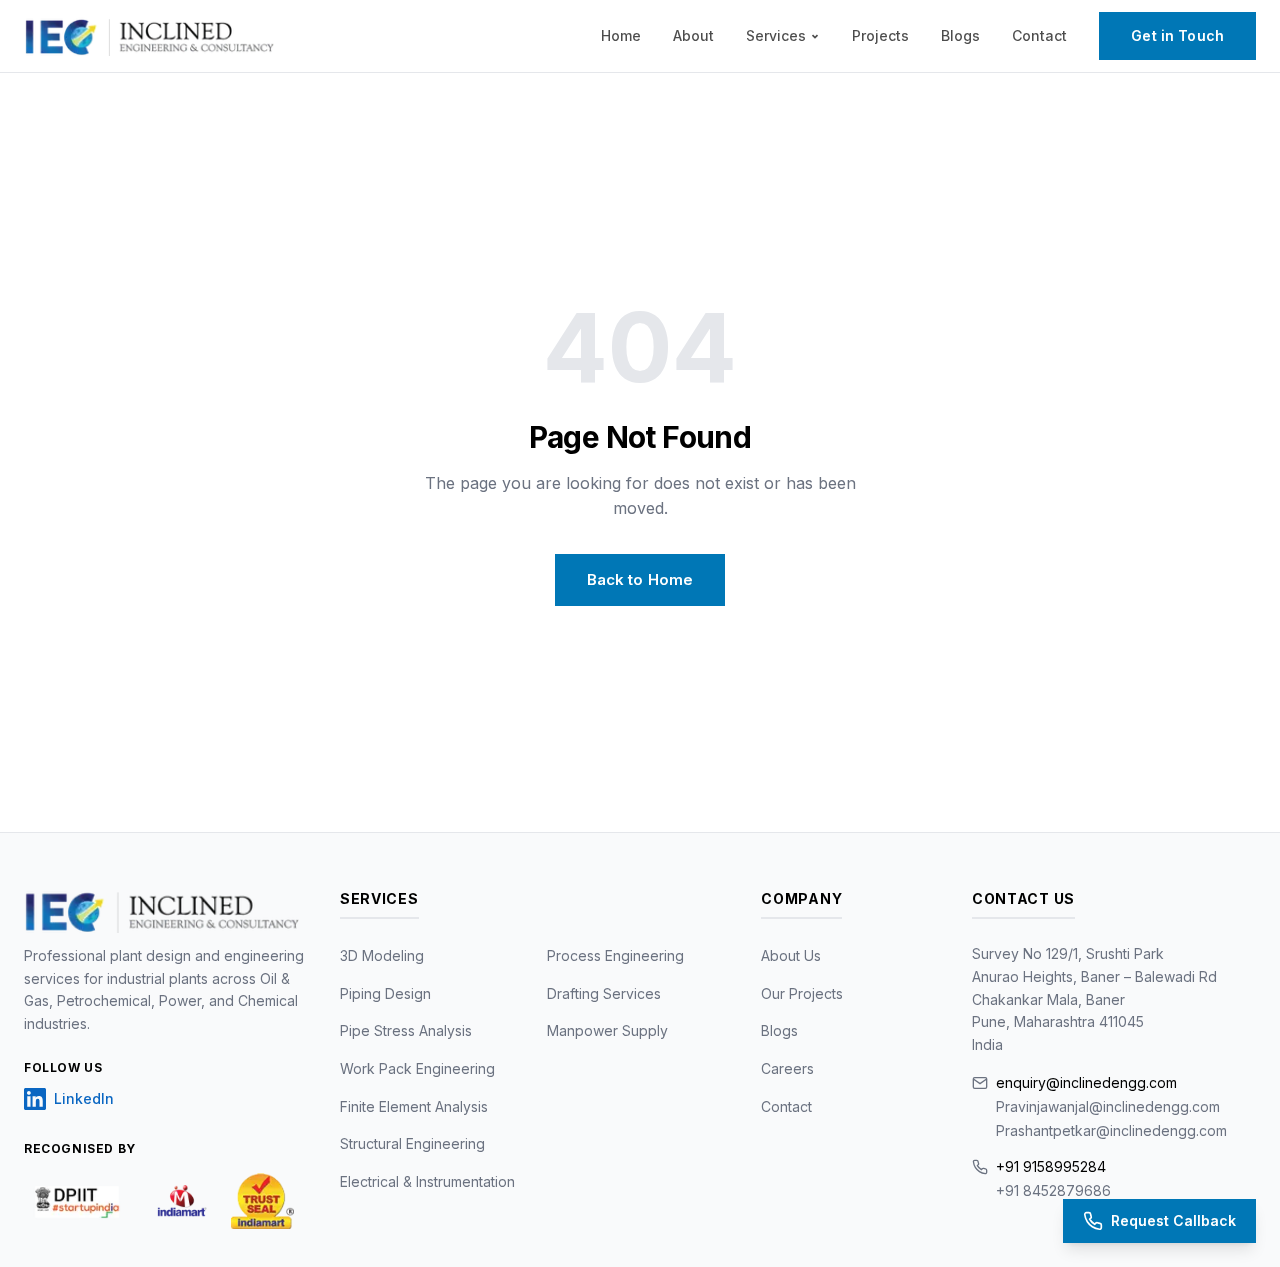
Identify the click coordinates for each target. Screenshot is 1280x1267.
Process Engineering (615, 955)
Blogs (960, 35)
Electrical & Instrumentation (427, 1181)
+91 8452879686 (1053, 1190)
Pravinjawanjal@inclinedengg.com (1108, 1106)
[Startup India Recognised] (78, 1201)
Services (776, 35)
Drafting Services (604, 993)
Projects (880, 35)
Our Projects (802, 993)
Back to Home (640, 579)
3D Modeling (382, 955)
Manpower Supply (607, 1030)
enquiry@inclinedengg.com (1086, 1082)
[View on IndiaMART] (182, 1201)
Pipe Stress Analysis (406, 1030)
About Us (791, 955)
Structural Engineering (412, 1143)
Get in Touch (1177, 35)
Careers (787, 1068)
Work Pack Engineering (417, 1068)
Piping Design (385, 993)
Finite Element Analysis (414, 1106)
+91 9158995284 (1051, 1166)
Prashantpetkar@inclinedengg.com (1111, 1130)
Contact (1039, 35)
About (693, 35)
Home (621, 35)
